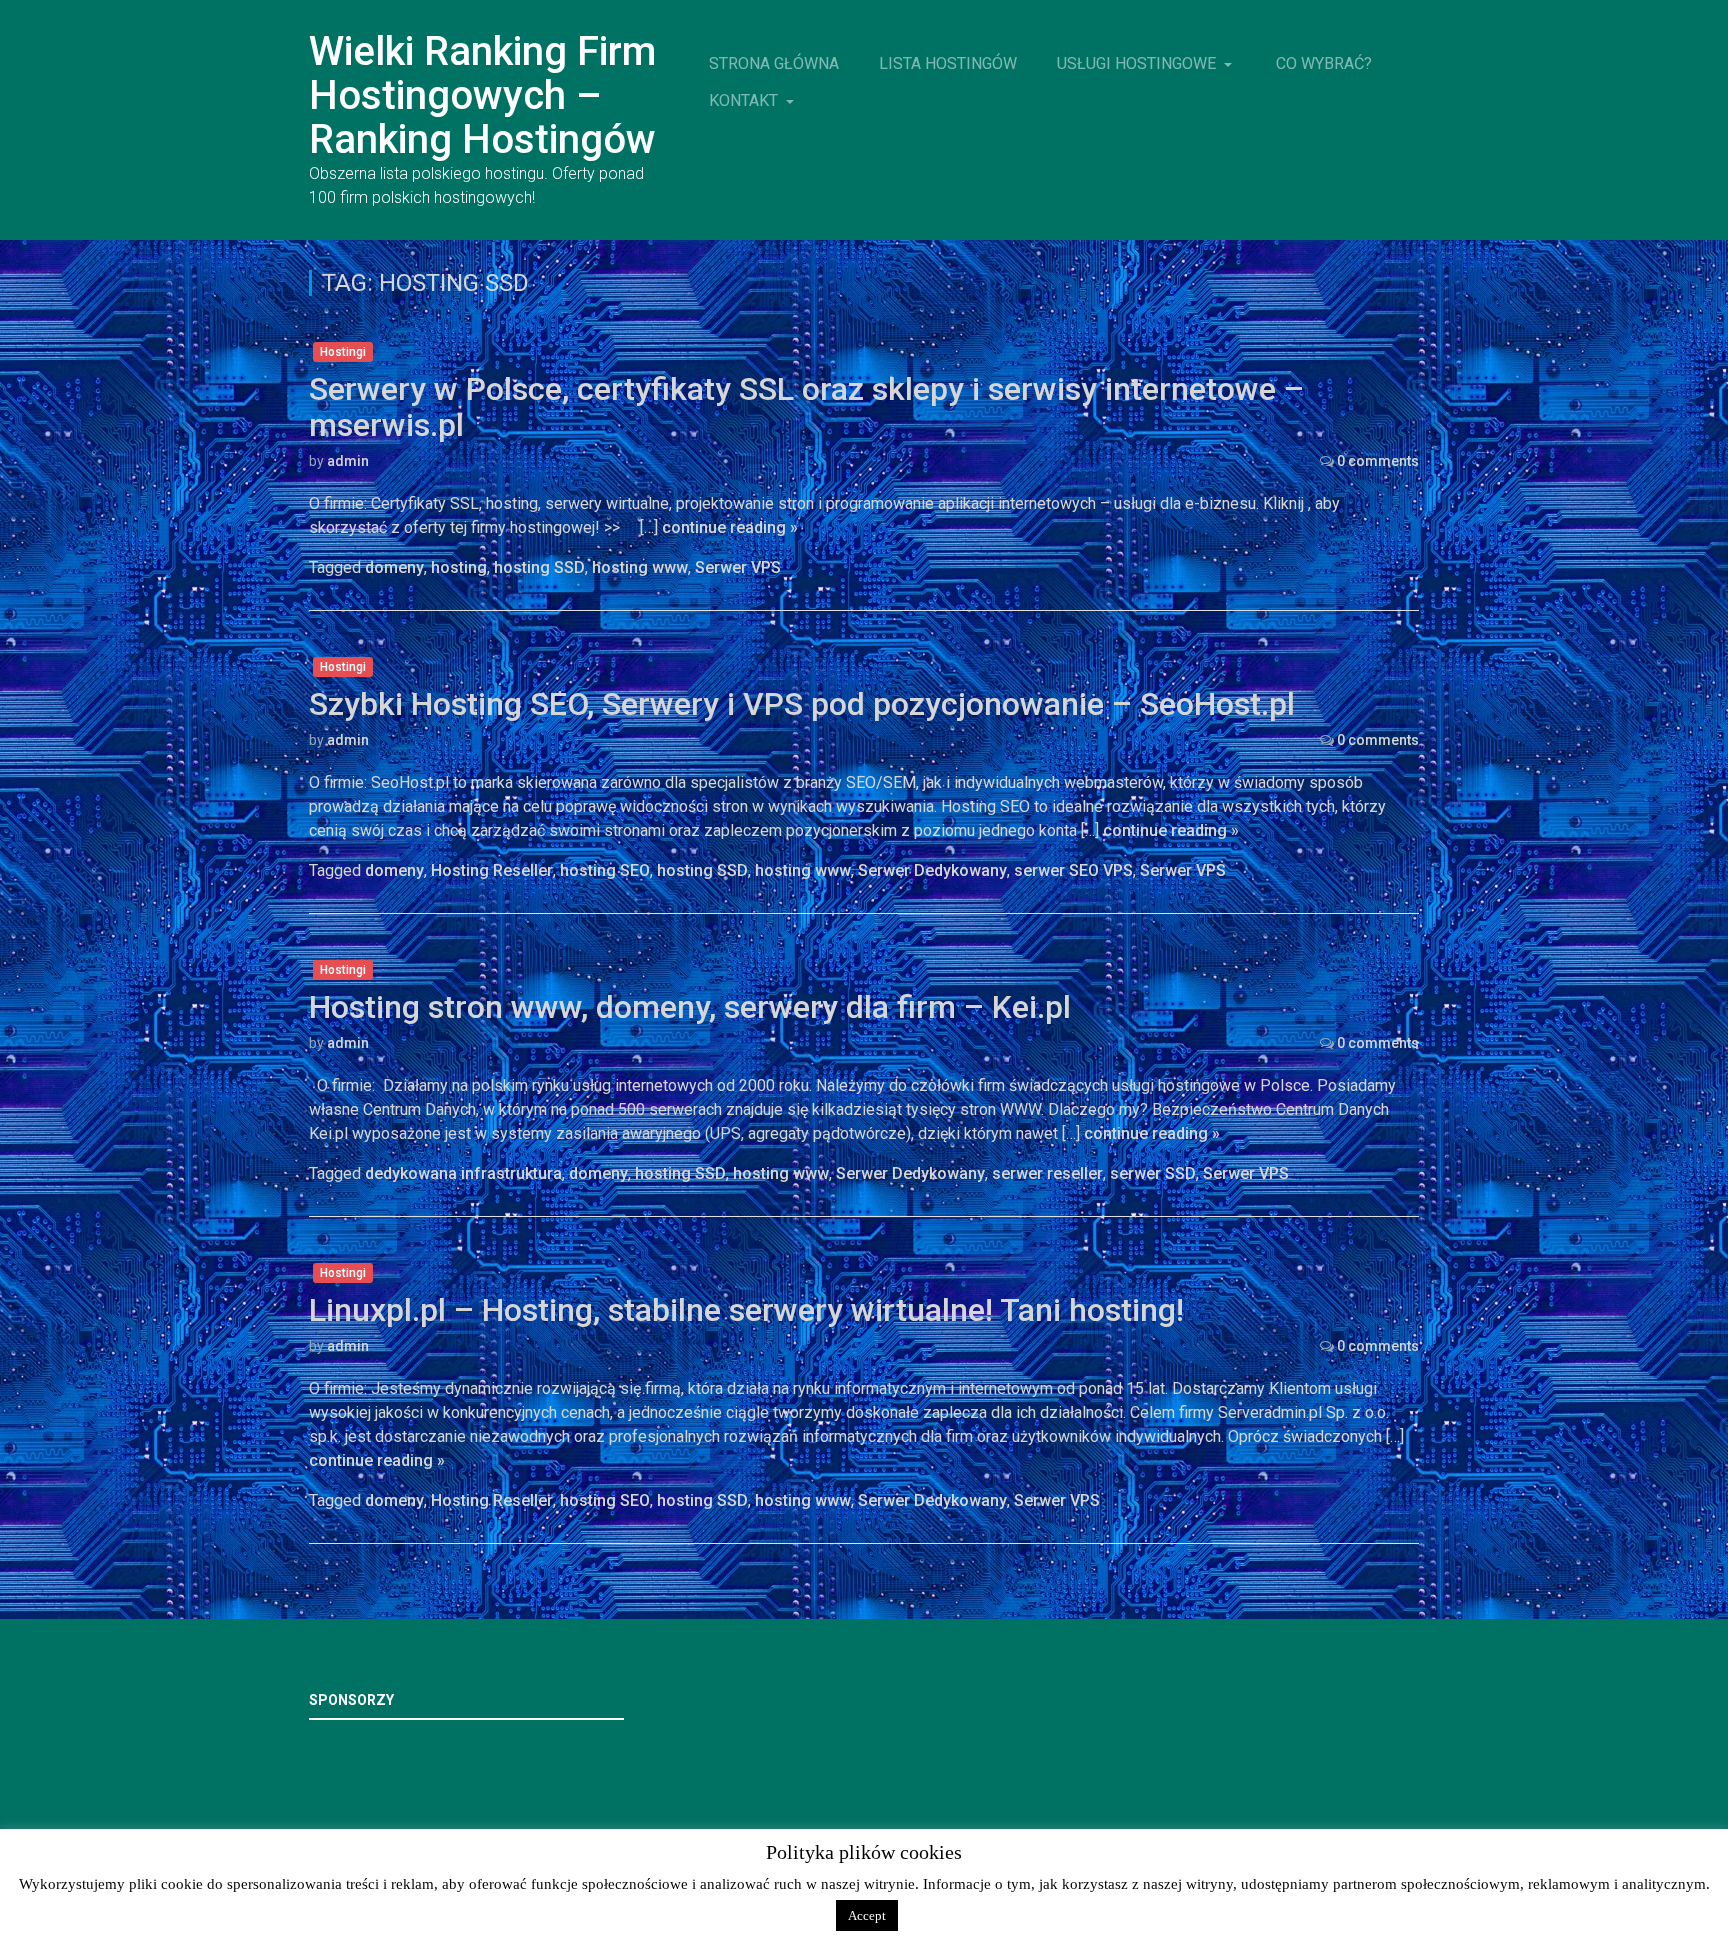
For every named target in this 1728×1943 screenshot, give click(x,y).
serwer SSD (1153, 1173)
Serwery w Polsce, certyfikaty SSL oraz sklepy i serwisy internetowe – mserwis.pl (806, 406)
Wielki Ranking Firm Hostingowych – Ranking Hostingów (482, 95)
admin (348, 461)
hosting (459, 567)
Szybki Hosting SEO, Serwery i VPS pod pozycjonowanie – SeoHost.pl (802, 704)
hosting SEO (605, 870)
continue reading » (730, 527)
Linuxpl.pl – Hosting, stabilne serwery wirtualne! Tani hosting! (746, 1310)
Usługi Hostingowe (1138, 63)
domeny (394, 567)
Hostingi (343, 352)
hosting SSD (539, 567)
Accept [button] (867, 1915)
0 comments (1378, 461)
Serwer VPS (738, 567)
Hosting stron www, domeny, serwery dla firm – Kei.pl (690, 1007)
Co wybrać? (1324, 63)
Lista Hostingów (948, 63)
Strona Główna (774, 63)
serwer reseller (1047, 1173)
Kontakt (745, 100)
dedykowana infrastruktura (463, 1173)
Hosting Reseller (492, 870)
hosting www (640, 567)
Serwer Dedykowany (932, 870)
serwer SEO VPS (1073, 870)
